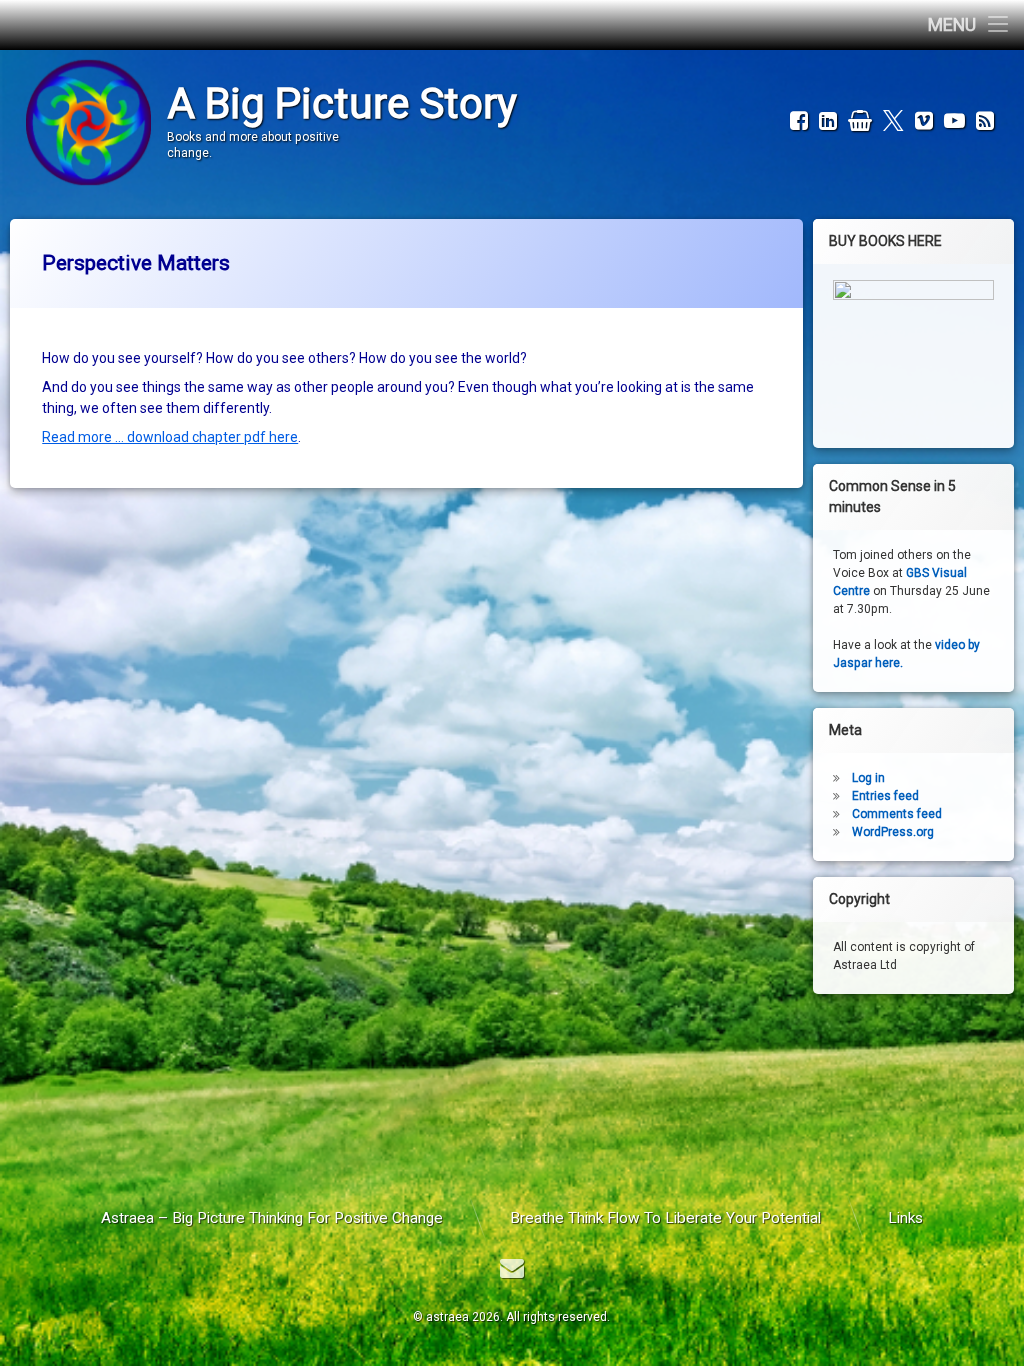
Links (905, 1218)
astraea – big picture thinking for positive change (272, 1218)
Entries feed (885, 796)
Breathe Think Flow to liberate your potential (665, 1218)
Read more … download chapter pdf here (170, 437)
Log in (868, 778)
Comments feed (897, 814)
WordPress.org (893, 832)
